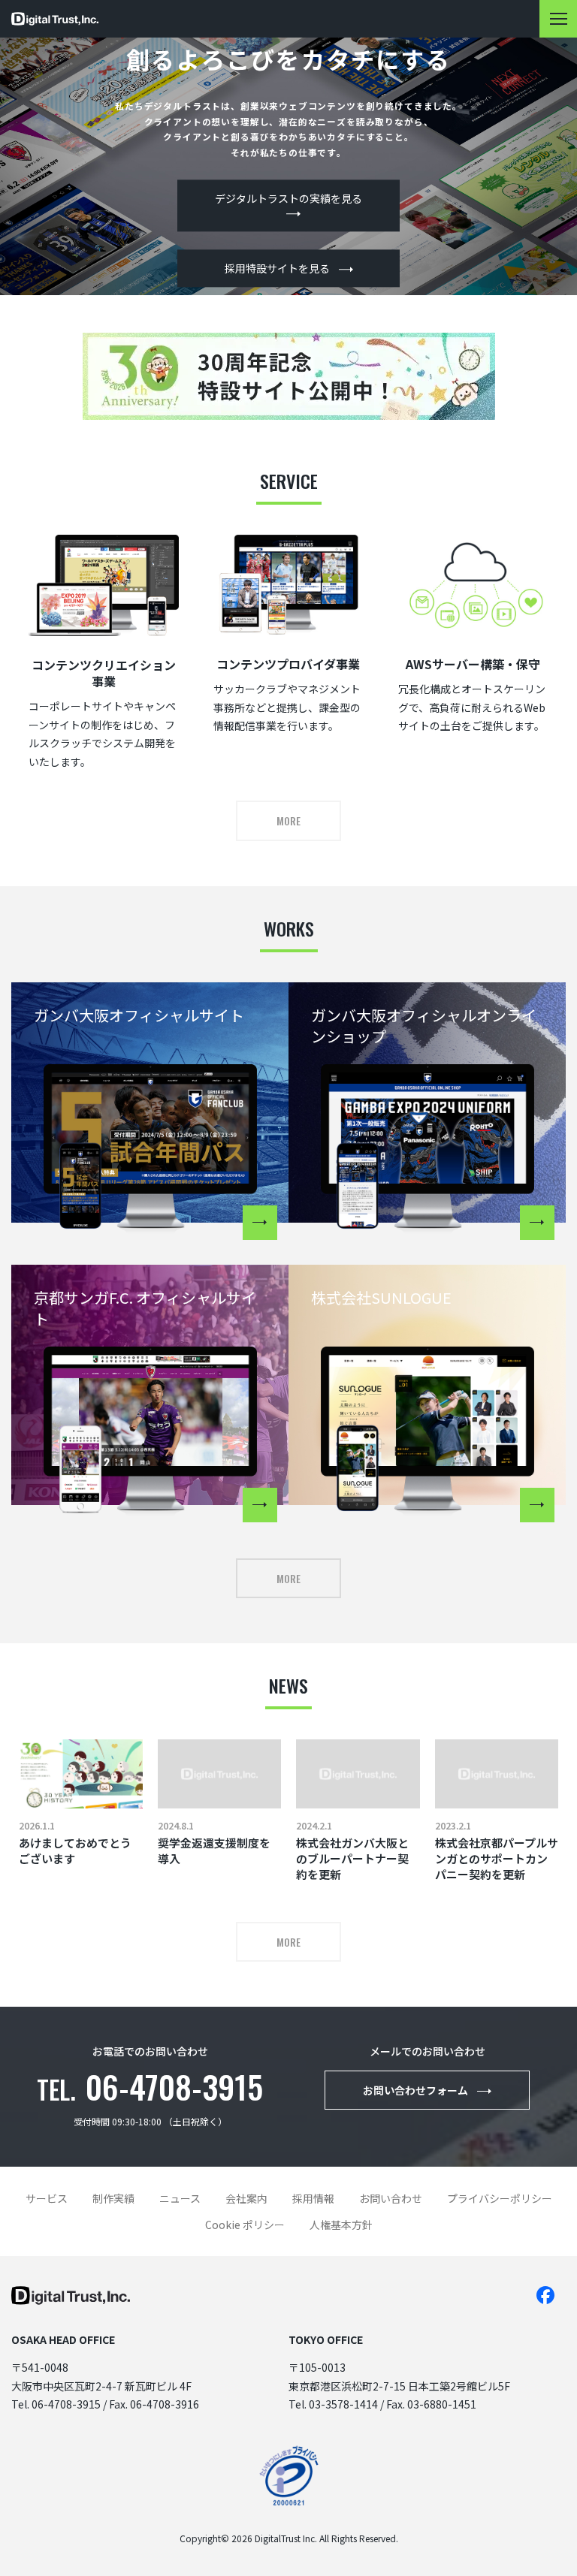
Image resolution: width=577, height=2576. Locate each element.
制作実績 (113, 2198)
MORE (288, 820)
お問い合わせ (391, 2198)
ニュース (180, 2198)
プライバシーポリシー (500, 2198)
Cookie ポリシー (245, 2225)
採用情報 (313, 2198)
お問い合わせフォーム (415, 2090)
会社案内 (246, 2198)
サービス (47, 2198)
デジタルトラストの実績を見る (288, 198)
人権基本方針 (341, 2225)
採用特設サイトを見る (277, 268)
